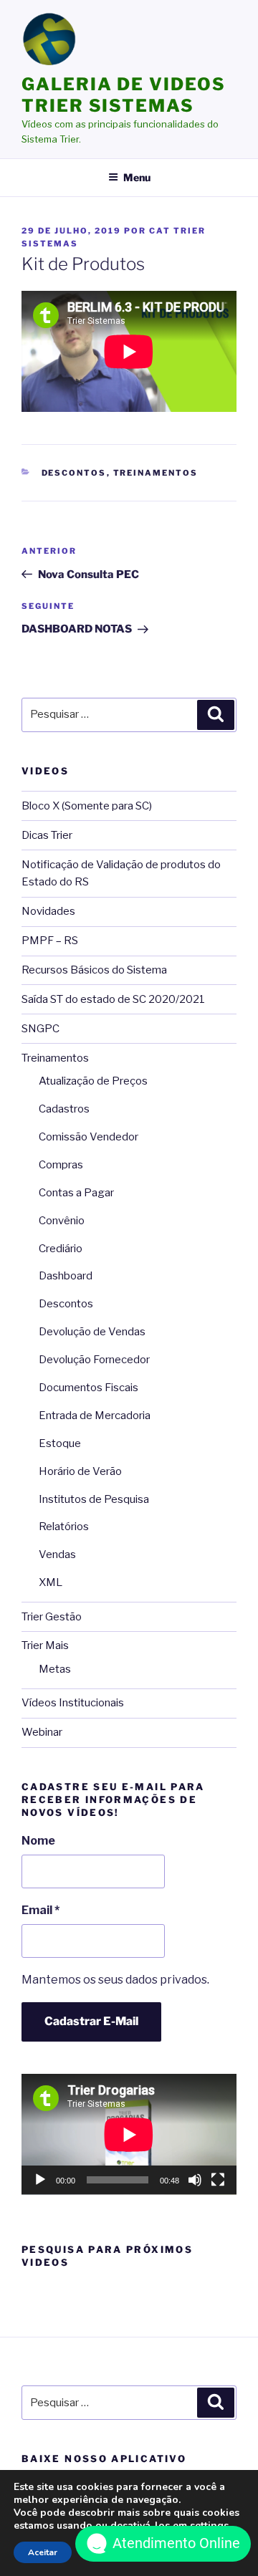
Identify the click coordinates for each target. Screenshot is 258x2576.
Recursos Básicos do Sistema (94, 970)
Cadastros (64, 1109)
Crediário (61, 1249)
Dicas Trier (47, 835)
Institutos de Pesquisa (94, 1499)
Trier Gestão (52, 1617)
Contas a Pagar (76, 1193)
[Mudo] (195, 2180)
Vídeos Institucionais (73, 1703)
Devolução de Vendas (92, 1332)
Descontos (74, 473)
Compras (61, 1165)
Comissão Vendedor (89, 1137)
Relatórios (64, 1527)
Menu (137, 177)
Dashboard (66, 1276)
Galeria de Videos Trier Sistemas (124, 95)
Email (40, 1910)
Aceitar (43, 2552)
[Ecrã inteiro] (218, 2180)
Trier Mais (45, 1645)
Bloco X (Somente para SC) (87, 806)
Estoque (60, 1443)
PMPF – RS (50, 941)
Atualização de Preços (93, 1081)
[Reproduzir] (40, 2180)
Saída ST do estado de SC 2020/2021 (113, 999)
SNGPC (40, 1029)
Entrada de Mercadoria (95, 1416)
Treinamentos (156, 473)
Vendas (57, 1554)
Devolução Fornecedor (94, 1360)
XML (51, 1582)
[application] (129, 2134)
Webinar (42, 1732)
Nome (38, 1841)
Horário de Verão (80, 1471)
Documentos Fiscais (89, 1388)
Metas (55, 1669)
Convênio (62, 1221)
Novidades (48, 911)
